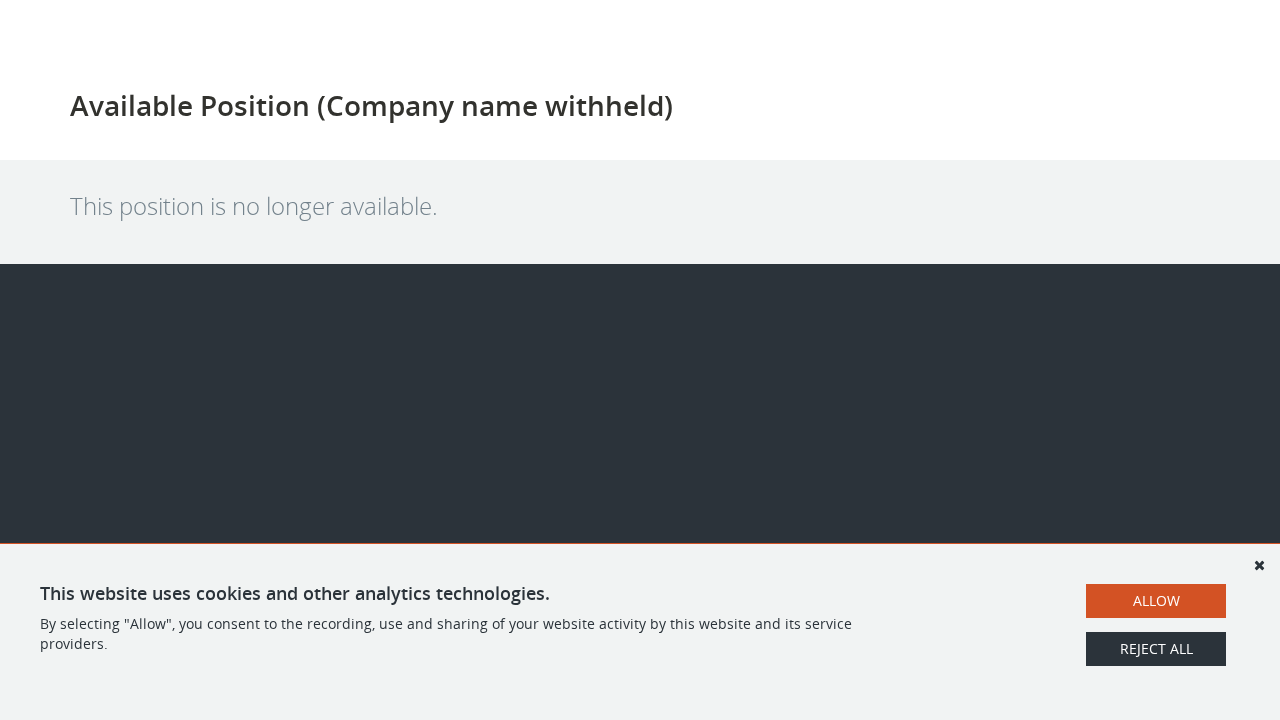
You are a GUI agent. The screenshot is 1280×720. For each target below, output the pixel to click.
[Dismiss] (1259, 565)
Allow (1156, 600)
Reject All (1156, 648)
